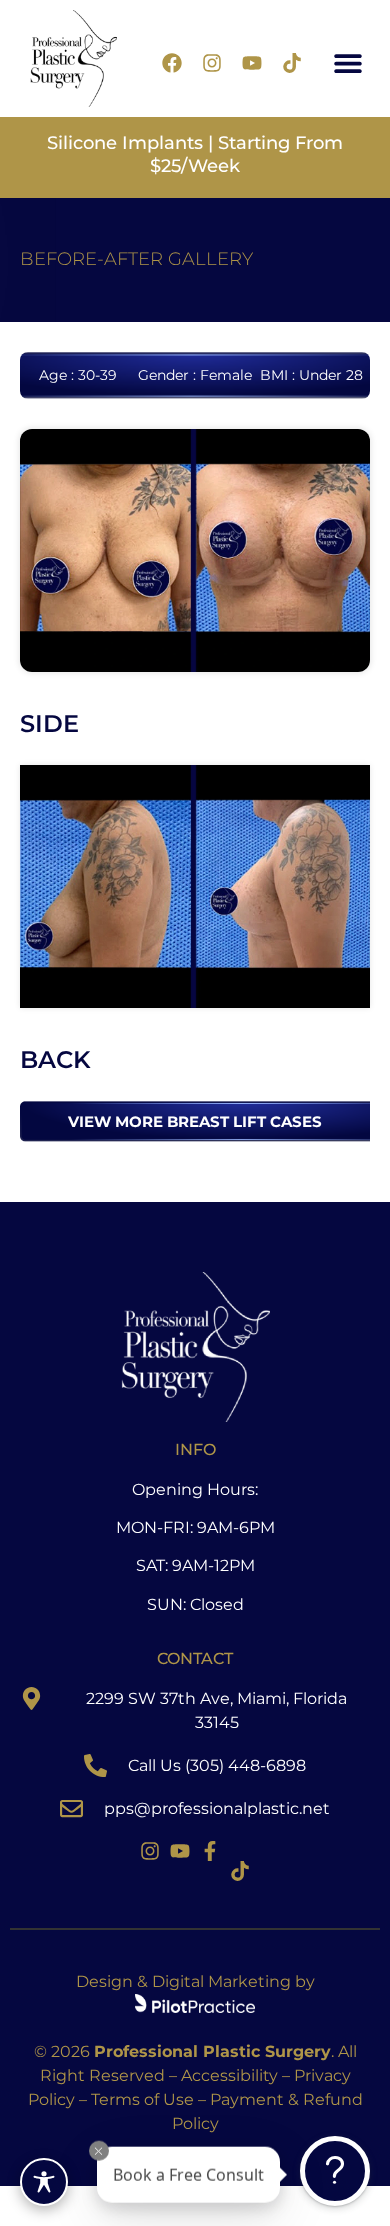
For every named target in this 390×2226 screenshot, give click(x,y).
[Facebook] (172, 63)
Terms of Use (142, 2099)
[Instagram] (212, 63)
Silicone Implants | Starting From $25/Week (195, 154)
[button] (348, 63)
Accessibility (229, 2075)
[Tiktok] (292, 63)
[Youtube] (252, 63)
